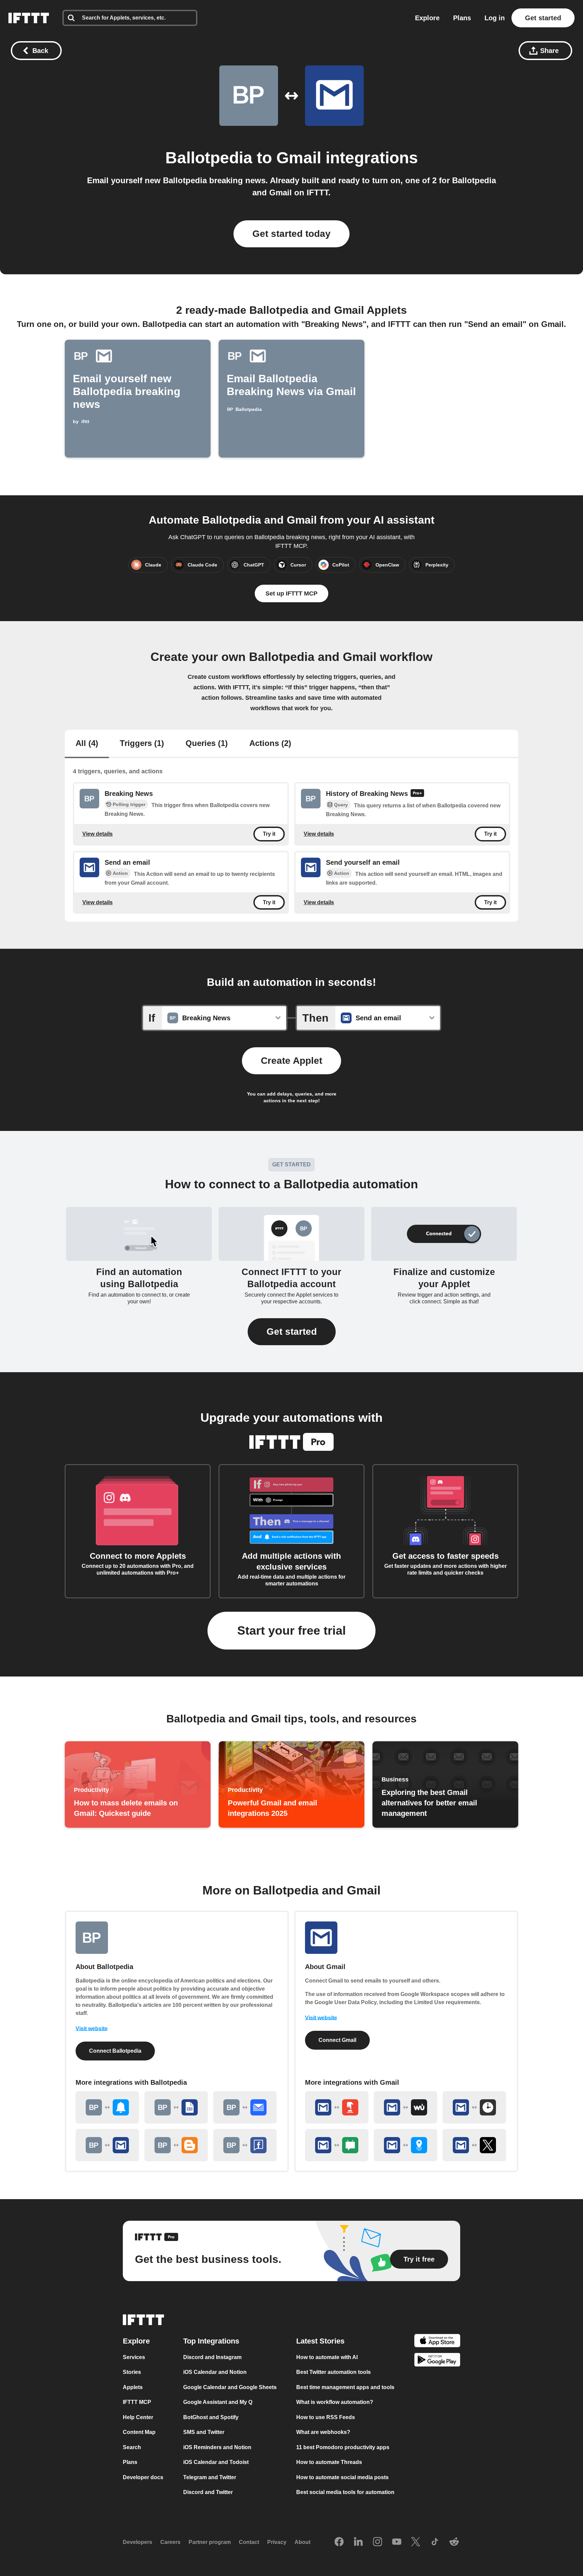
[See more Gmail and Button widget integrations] (337, 2107)
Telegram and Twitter (210, 2477)
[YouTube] (397, 2542)
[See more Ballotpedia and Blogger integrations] (176, 2145)
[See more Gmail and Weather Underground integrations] (406, 2107)
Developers (137, 2542)
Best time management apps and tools (345, 2387)
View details (98, 834)
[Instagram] (378, 2542)
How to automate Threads (329, 2462)
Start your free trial (291, 1630)
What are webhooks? (323, 2432)
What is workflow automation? (335, 2402)
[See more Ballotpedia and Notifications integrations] (107, 2107)
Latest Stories (320, 2341)
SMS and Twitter (204, 2432)
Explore (427, 18)
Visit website (92, 2029)
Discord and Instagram (212, 2357)
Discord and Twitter (208, 2492)
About (302, 2542)
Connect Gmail (337, 2040)
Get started (543, 18)
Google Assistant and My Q (218, 2402)
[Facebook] (339, 2542)
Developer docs (143, 2477)
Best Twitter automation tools (334, 2372)
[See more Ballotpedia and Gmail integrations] (107, 2145)
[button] (292, 1332)
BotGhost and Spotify (211, 2417)
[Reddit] (454, 2542)
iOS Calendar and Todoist (216, 2462)
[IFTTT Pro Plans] (417, 794)
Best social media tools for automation (345, 2492)
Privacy (277, 2542)
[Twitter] (416, 2542)
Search (132, 2447)
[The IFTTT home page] (29, 18)
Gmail (299, 158)
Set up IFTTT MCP (291, 593)
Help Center (138, 2417)
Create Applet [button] (291, 1061)
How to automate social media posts (342, 2477)
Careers (170, 2542)
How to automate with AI (327, 2357)
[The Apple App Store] (437, 2342)
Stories (132, 2372)
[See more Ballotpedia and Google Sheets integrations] (176, 2107)
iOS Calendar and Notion (215, 2372)
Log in (495, 18)
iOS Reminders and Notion (217, 2447)
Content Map (139, 2432)
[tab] (87, 744)
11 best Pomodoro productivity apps (343, 2447)
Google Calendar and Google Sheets (230, 2387)
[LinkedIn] (358, 2542)
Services (134, 2357)
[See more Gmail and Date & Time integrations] (474, 2107)
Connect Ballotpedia (115, 2051)
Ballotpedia (209, 158)
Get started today (291, 234)
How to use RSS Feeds (326, 2417)
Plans (462, 18)
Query (341, 805)
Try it (269, 834)
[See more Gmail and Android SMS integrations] (337, 2145)
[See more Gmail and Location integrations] (406, 2145)
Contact (249, 2542)
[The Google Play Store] (437, 2361)
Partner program (210, 2542)
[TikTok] (435, 2542)
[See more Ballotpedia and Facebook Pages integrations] (245, 2145)
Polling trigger (129, 804)
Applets (133, 2387)
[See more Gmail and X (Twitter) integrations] (474, 2145)
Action (120, 873)
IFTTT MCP (137, 2402)
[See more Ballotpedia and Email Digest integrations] (245, 2107)
